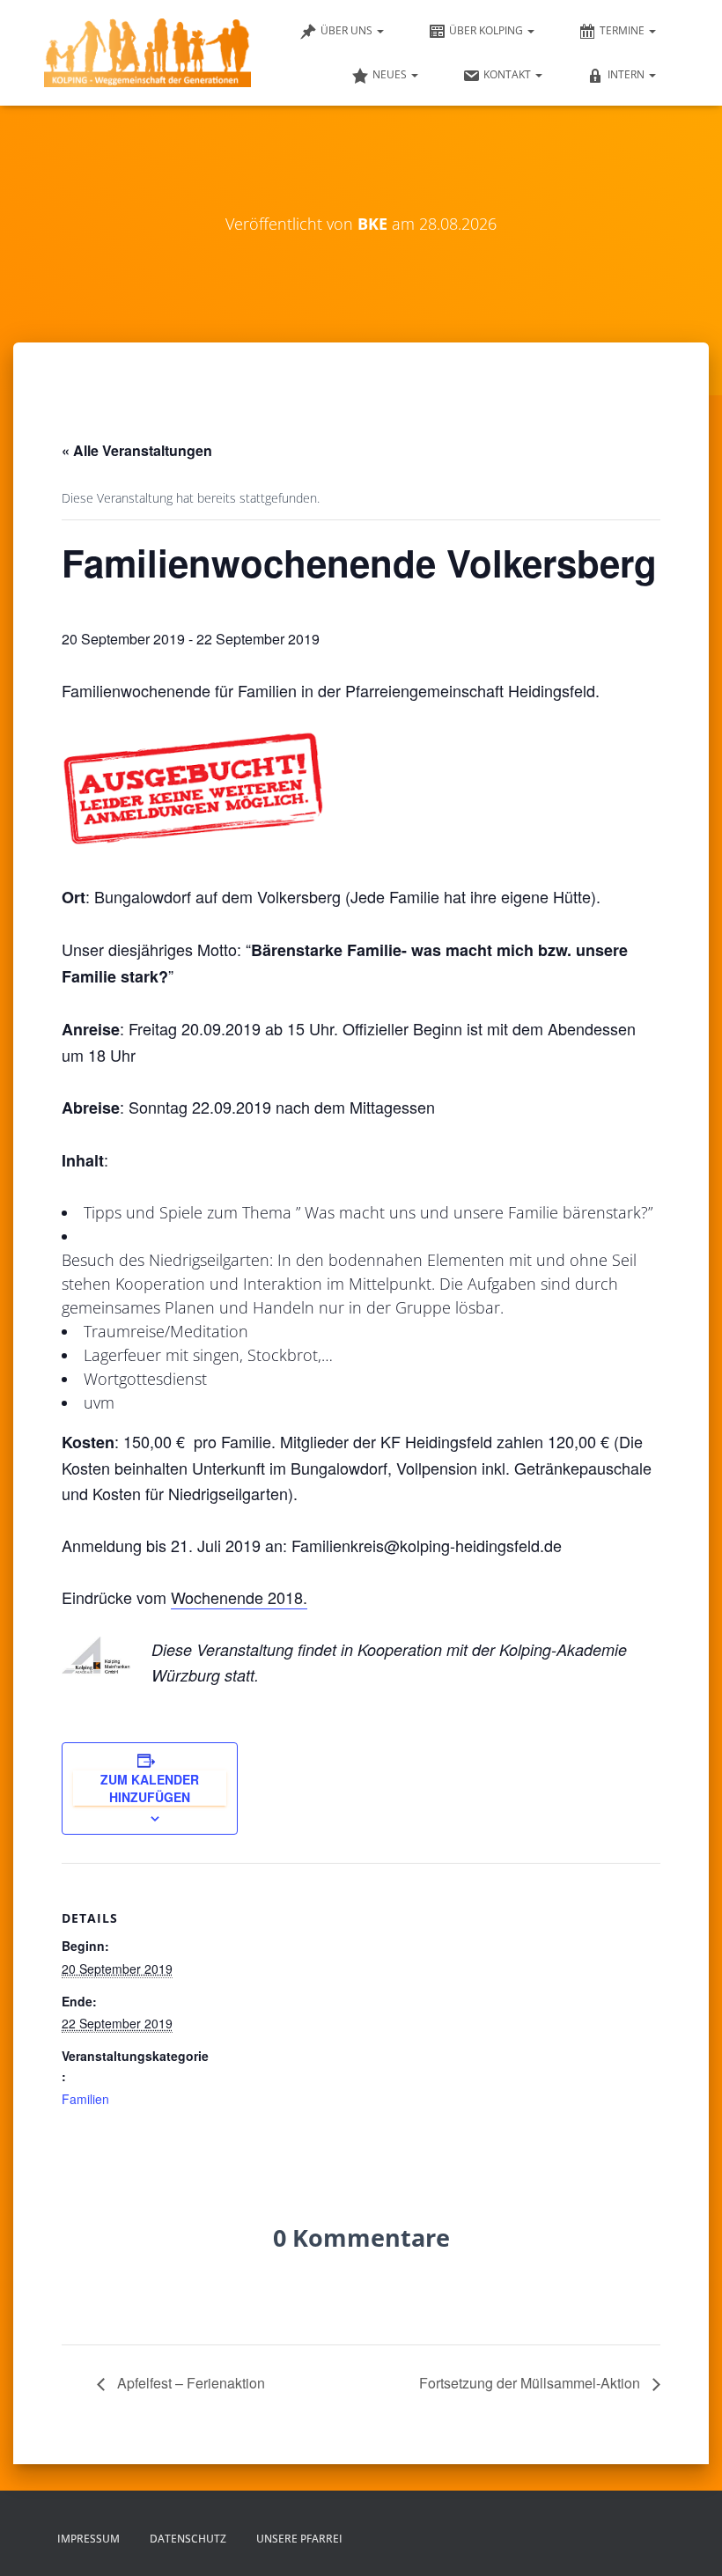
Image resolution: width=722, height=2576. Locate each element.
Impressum (88, 2539)
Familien (85, 2099)
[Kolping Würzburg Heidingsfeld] (147, 53)
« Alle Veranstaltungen (137, 450)
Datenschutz (188, 2539)
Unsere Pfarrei (299, 2539)
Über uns (348, 30)
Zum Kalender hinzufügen (150, 1788)
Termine (623, 30)
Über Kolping (487, 30)
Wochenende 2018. (239, 1597)
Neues (391, 74)
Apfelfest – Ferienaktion (189, 2383)
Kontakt (508, 74)
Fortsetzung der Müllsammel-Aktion (531, 2383)
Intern (627, 74)
